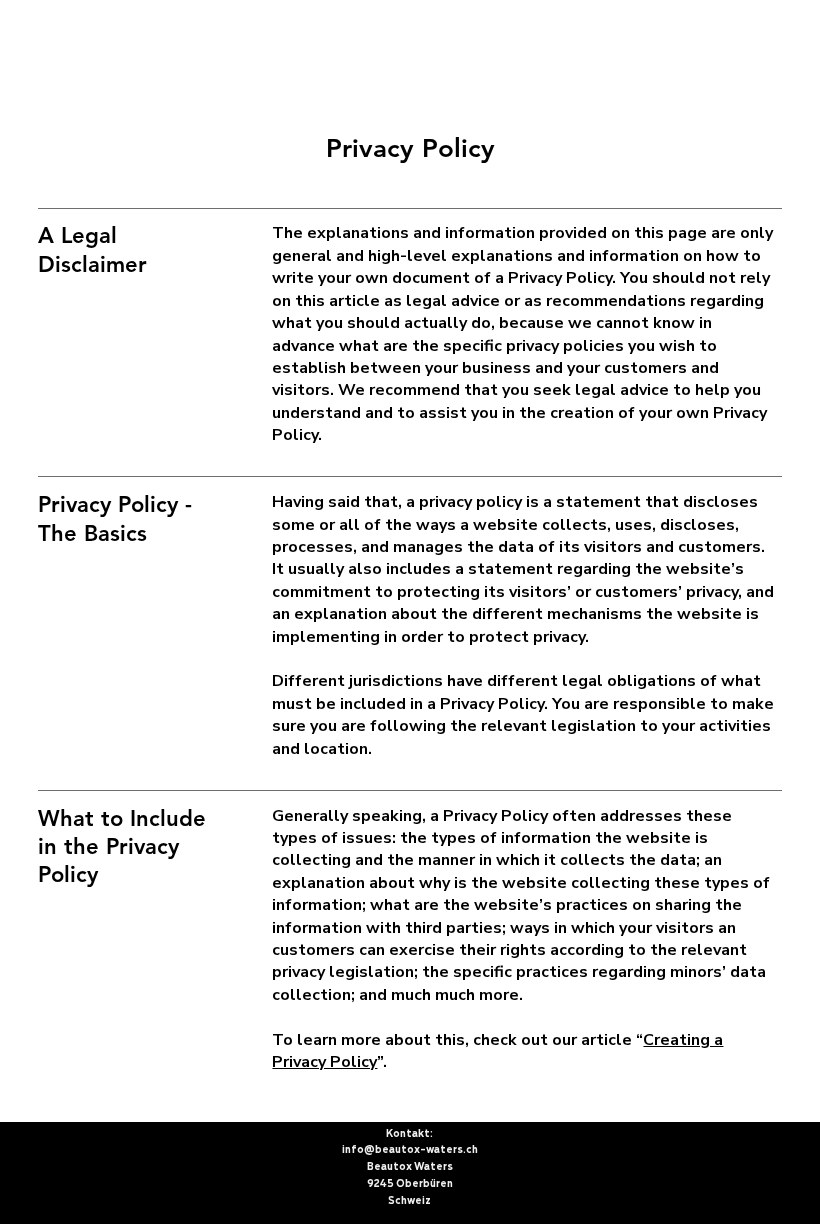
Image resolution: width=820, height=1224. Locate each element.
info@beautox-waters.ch (410, 1150)
